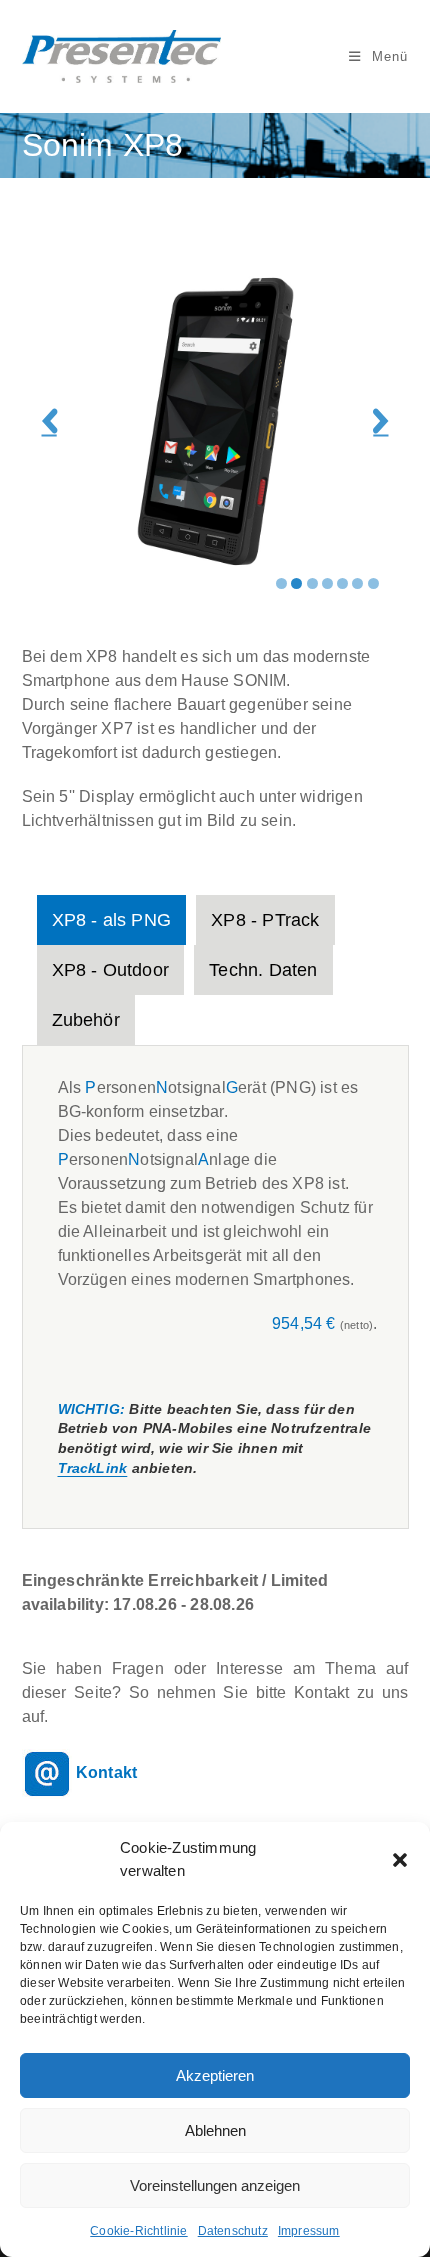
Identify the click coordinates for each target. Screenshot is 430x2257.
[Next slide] (380, 421)
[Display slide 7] (373, 583)
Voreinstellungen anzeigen (215, 2185)
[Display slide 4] (327, 583)
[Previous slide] (49, 421)
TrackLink (93, 1468)
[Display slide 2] (296, 583)
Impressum (309, 2231)
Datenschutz (233, 2231)
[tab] (112, 920)
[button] (400, 1860)
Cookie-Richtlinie (138, 2231)
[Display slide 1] (281, 583)
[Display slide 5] (342, 583)
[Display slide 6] (357, 583)
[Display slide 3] (312, 583)
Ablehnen (215, 2130)
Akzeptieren (215, 2075)
